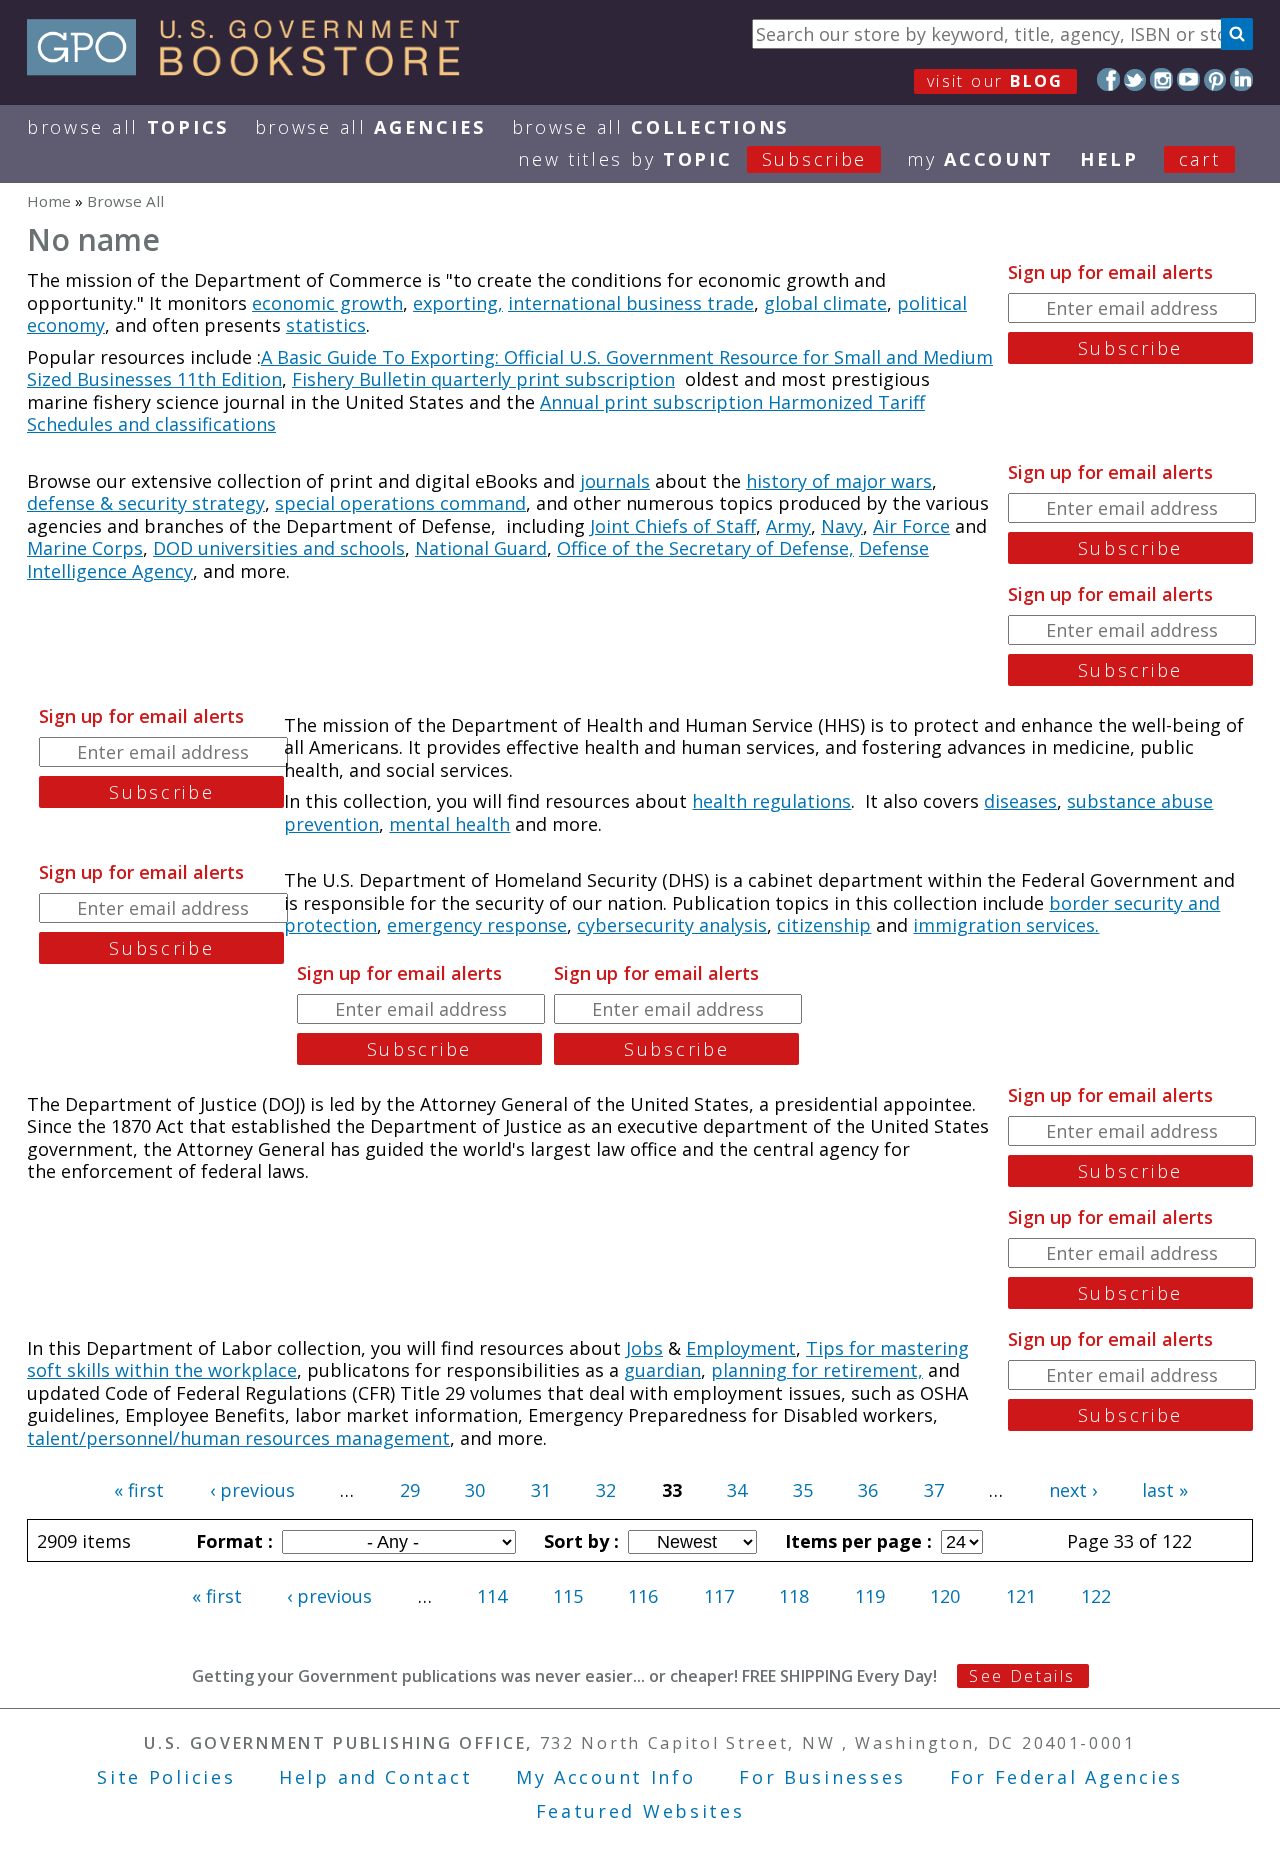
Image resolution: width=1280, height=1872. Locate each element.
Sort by (579, 1541)
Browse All (128, 127)
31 (541, 1490)
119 (870, 1596)
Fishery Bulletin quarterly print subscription (483, 379)
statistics (326, 325)
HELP (1109, 159)
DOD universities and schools (279, 548)
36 (868, 1490)
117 (719, 1596)
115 (568, 1596)
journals (615, 481)
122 (1096, 1596)
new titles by (692, 159)
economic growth (327, 303)
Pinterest (1215, 79)
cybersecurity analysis (672, 925)
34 (737, 1490)
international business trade (631, 303)
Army (788, 526)
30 (475, 1490)
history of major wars (839, 481)
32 (606, 1490)
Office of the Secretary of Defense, (705, 548)
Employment (741, 1348)
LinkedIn (1241, 79)
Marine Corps (85, 548)
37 (934, 1490)
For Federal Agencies (1066, 1777)
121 (1021, 1596)
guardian (662, 1370)
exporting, (458, 303)
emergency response (477, 925)
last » (1165, 1490)
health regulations (771, 801)
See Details (1022, 1676)
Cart (1200, 159)
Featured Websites (640, 1811)
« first (139, 1490)
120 (945, 1596)
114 (492, 1596)
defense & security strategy (146, 503)
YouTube (1188, 79)
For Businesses (822, 1777)
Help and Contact (375, 1777)
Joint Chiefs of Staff (673, 526)
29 (410, 1490)
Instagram (1161, 79)
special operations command (400, 503)
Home (49, 201)
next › (1073, 1490)
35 (803, 1490)
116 (643, 1596)
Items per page (856, 1541)
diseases (1020, 801)
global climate (825, 303)
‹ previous (252, 1490)
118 (794, 1596)
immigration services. (1006, 925)
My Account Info (606, 1777)
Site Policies (166, 1777)
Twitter (1135, 79)
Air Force (911, 526)
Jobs (644, 1348)
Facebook (1108, 79)
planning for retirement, (817, 1370)
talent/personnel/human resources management (238, 1438)
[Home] (252, 69)
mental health (449, 824)
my (980, 159)
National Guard (481, 548)
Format (232, 1541)
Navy (842, 526)
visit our (995, 81)
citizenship (824, 925)
